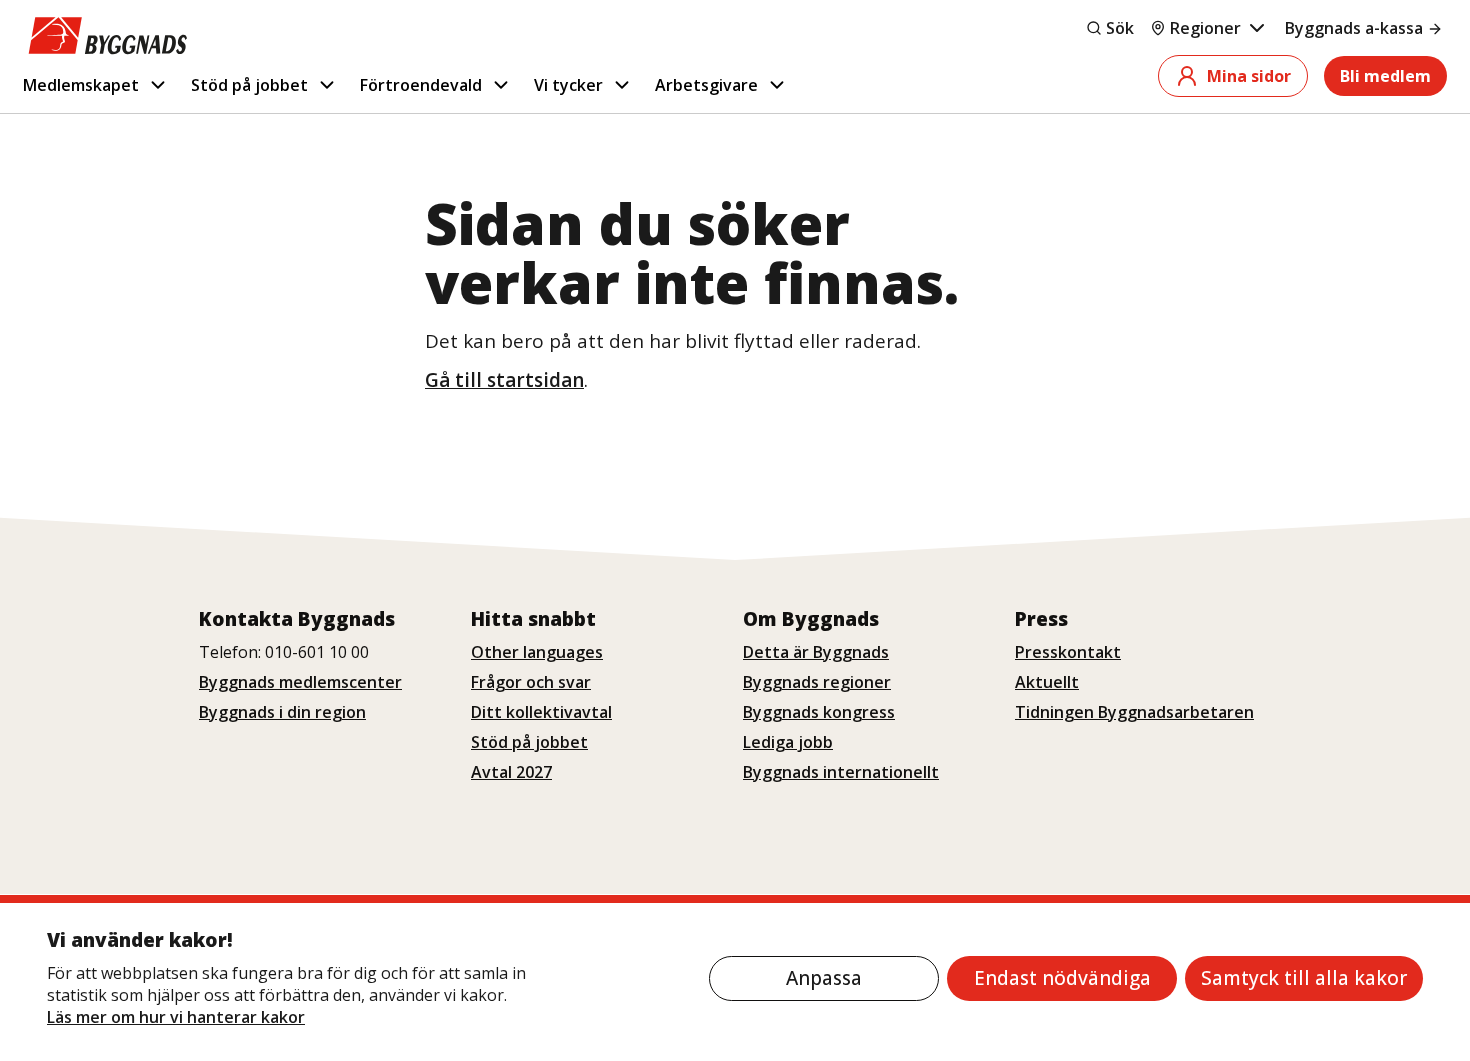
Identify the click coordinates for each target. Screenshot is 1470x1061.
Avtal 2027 (511, 772)
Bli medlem (1385, 76)
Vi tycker (568, 85)
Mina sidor (1249, 76)
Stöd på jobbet (249, 85)
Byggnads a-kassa (1354, 28)
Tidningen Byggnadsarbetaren (1134, 712)
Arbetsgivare (706, 85)
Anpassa (824, 978)
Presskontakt (1068, 652)
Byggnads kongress (819, 712)
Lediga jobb (788, 742)
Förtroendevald (421, 85)
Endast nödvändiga (1062, 978)
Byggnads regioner (817, 682)
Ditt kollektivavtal (541, 712)
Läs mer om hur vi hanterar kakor (176, 1017)
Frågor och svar (531, 682)
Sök (1120, 28)
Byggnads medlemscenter (300, 682)
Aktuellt (1047, 682)
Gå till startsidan (504, 380)
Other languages (537, 652)
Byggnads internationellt (841, 772)
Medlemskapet (81, 85)
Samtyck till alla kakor (1304, 978)
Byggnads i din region (282, 712)
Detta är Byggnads (816, 652)
